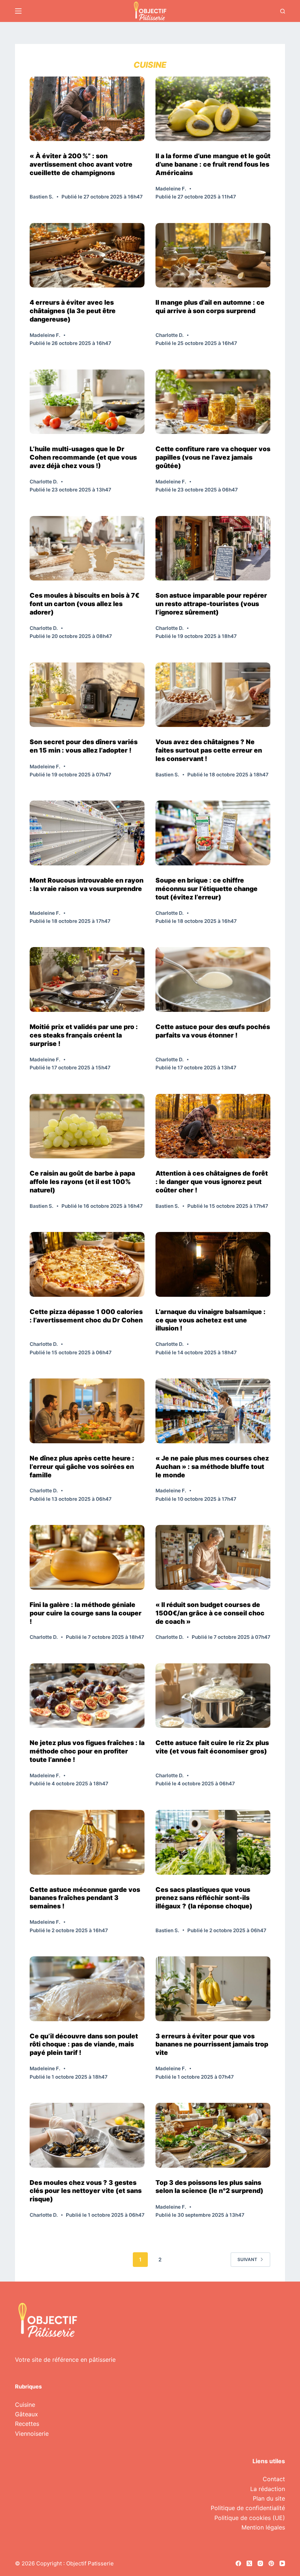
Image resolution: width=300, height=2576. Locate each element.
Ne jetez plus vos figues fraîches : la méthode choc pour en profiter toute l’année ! (87, 1751)
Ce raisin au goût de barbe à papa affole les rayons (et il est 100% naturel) (82, 1182)
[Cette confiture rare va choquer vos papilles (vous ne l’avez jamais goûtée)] (213, 402)
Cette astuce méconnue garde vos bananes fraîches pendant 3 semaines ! (85, 1898)
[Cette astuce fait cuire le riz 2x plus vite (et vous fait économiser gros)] (213, 1696)
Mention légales (263, 2527)
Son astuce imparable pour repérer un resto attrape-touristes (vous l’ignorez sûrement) (211, 604)
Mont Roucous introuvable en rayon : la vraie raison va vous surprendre (87, 884)
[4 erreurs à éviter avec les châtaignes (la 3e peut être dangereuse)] (87, 255)
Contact (274, 2479)
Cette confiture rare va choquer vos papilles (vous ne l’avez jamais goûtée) (213, 457)
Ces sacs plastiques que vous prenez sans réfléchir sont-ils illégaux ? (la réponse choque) (204, 1898)
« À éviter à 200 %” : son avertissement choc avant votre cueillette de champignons (81, 164)
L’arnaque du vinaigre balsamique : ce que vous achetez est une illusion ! (211, 1320)
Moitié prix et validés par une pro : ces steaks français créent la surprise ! (84, 1035)
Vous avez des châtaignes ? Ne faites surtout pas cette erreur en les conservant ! (209, 750)
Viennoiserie (32, 2434)
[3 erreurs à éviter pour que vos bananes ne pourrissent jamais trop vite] (213, 1989)
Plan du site (269, 2498)
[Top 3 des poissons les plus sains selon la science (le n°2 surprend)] (213, 2135)
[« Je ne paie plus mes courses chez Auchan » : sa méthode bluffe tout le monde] (213, 1411)
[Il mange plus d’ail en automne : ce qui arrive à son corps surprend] (213, 255)
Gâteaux (27, 2414)
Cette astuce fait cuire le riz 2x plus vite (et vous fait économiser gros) (212, 1747)
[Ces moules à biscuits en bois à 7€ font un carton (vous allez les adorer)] (87, 548)
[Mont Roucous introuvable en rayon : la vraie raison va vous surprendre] (87, 833)
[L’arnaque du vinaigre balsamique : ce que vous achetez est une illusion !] (213, 1264)
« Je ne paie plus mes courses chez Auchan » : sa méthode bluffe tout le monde (212, 1467)
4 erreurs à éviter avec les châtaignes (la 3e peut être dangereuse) (73, 311)
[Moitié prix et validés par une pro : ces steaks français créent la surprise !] (87, 979)
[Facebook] (238, 2563)
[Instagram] (260, 2563)
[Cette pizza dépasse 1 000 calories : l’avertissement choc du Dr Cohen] (87, 1264)
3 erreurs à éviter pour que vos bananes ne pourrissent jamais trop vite (212, 2044)
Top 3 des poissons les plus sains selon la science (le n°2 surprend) (209, 2187)
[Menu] (18, 11)
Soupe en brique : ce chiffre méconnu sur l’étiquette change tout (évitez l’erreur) (207, 889)
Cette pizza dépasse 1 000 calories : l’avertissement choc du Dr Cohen (86, 1316)
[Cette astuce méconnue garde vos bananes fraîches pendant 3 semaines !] (87, 1842)
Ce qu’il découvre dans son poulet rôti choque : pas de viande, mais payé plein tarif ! (84, 2044)
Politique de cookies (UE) (250, 2518)
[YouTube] (282, 2563)
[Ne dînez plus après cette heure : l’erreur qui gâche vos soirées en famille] (87, 1411)
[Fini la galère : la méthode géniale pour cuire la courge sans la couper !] (87, 1557)
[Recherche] (283, 11)
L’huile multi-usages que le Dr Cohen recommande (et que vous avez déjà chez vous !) (83, 457)
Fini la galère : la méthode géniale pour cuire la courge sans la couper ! (86, 1613)
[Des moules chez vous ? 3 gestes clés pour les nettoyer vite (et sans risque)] (87, 2135)
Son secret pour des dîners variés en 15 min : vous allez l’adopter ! (84, 746)
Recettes (27, 2424)
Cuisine (25, 2405)
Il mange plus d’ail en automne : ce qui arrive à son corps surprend (210, 307)
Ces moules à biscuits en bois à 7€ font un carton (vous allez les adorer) (85, 604)
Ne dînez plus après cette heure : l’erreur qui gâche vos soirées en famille (82, 1467)
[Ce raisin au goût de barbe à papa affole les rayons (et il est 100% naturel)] (87, 1126)
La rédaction (268, 2489)
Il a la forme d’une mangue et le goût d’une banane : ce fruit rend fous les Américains (213, 164)
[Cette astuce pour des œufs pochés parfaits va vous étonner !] (213, 979)
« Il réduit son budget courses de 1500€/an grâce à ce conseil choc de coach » (210, 1613)
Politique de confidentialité (248, 2508)
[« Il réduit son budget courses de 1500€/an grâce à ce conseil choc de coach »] (213, 1557)
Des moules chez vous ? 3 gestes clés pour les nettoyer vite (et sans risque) (86, 2191)
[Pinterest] (271, 2563)
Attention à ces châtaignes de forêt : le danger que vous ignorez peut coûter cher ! (212, 1182)
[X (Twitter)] (249, 2563)
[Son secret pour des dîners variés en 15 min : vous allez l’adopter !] (87, 695)
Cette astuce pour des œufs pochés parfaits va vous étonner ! (213, 1031)
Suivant (247, 2259)
